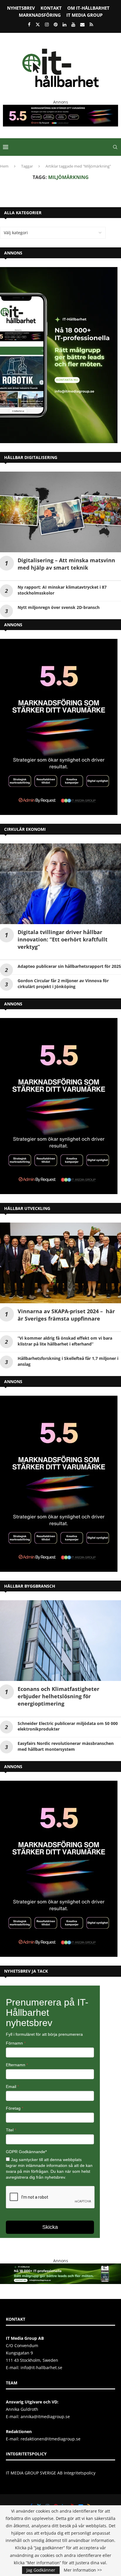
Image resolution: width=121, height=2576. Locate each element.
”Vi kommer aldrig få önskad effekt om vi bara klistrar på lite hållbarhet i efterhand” (65, 1341)
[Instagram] (47, 24)
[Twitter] (38, 24)
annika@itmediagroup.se (45, 2417)
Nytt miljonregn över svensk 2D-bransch (59, 607)
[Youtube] (73, 24)
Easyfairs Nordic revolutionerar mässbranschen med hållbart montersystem (66, 1746)
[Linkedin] (64, 24)
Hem (4, 166)
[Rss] (91, 24)
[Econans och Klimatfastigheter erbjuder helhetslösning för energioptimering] (60, 1641)
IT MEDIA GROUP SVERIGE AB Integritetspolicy (51, 2473)
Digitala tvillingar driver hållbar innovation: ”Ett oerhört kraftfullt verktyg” (63, 939)
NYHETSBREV (21, 8)
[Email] (82, 24)
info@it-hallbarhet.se (41, 2367)
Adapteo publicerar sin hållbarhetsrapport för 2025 (69, 966)
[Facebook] (29, 24)
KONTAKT (51, 8)
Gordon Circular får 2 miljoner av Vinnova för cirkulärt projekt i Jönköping (63, 984)
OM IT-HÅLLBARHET (88, 8)
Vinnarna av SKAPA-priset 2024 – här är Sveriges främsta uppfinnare (66, 1315)
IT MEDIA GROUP (84, 15)
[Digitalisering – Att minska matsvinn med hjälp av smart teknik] (60, 512)
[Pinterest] (56, 24)
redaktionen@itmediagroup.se (51, 2439)
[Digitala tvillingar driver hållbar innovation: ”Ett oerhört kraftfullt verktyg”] (60, 884)
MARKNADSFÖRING (40, 15)
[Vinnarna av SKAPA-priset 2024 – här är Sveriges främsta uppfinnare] (60, 1263)
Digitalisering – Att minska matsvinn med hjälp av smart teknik (66, 564)
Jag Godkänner (41, 2570)
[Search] (115, 147)
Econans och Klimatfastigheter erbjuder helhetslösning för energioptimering (58, 1696)
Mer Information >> (83, 2570)
